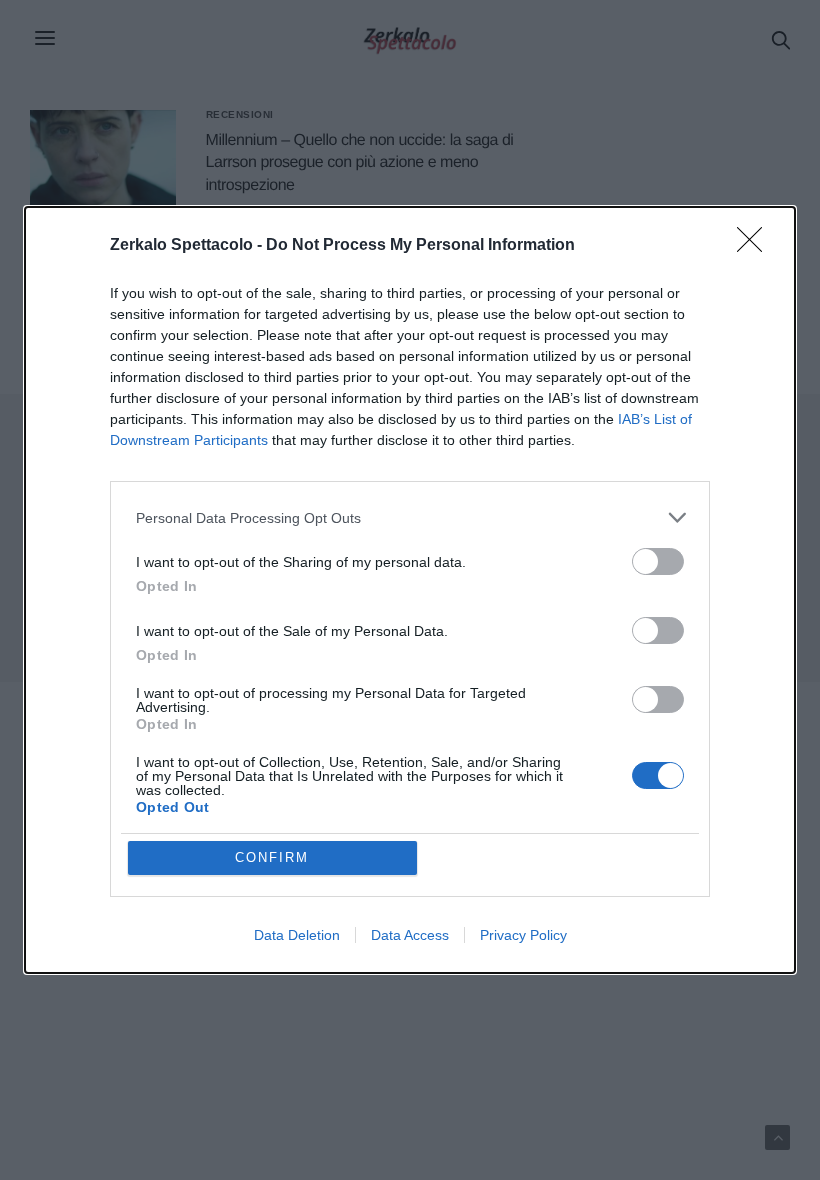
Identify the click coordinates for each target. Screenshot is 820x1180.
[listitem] (410, 517)
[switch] (658, 561)
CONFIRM (272, 857)
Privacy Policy (523, 935)
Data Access (410, 935)
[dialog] (410, 590)
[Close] (756, 246)
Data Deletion (297, 935)
